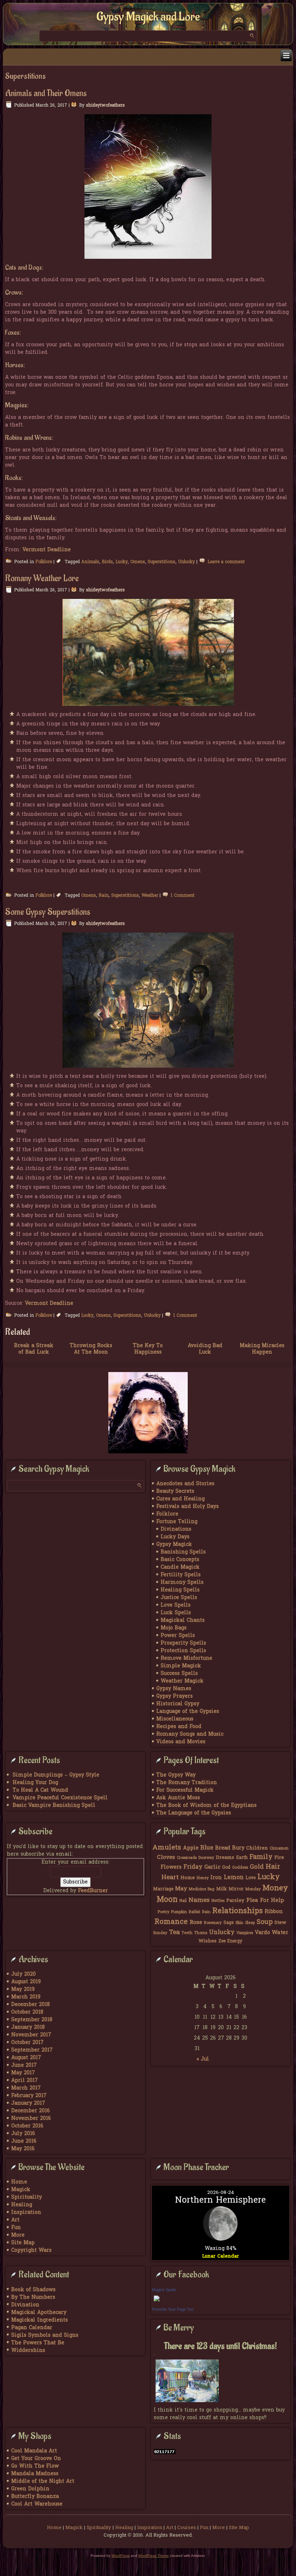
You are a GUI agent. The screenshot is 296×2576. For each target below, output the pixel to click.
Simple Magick (181, 1666)
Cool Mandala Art (34, 2451)
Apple (191, 1848)
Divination (25, 2305)
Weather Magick (182, 1681)
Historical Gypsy (178, 1704)
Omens (138, 562)
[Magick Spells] (157, 2302)
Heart (170, 1878)
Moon (167, 1900)
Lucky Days (175, 1537)
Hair (273, 1867)
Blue (207, 1848)
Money (275, 1889)
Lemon (234, 1878)
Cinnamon (279, 1849)
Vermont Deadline (47, 550)
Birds (107, 562)
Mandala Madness (35, 2474)
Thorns (201, 1933)
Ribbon (274, 1912)
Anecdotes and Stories (185, 1484)
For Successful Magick (185, 1790)
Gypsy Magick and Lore (148, 17)
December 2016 (31, 2111)
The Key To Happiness (148, 1349)
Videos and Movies (181, 1742)
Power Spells (178, 1636)
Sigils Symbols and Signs (45, 2335)
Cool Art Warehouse (37, 2504)
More (18, 2235)
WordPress (121, 2556)
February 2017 (29, 2096)
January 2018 (28, 2028)
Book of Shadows (33, 2290)
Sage (228, 1923)
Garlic (212, 1867)
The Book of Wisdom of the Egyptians (206, 1806)
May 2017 (23, 2073)
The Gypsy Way (176, 1775)
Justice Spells (179, 1598)
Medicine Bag (202, 1889)
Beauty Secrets (175, 1491)
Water (280, 1933)
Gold (257, 1867)
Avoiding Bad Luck (205, 1349)
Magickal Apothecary (39, 2313)
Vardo (262, 1933)
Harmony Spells (182, 1583)
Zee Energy (230, 1941)
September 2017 (32, 2050)
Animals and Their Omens (46, 93)
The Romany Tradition (187, 1783)
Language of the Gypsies (188, 1712)
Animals (90, 562)
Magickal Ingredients (40, 2320)
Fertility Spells (181, 1575)
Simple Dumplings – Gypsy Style (56, 1775)
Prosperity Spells (183, 1643)
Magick (21, 2190)
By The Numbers (33, 2298)
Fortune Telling (177, 1522)
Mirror (236, 1889)
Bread (223, 1848)
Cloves (166, 1857)
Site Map (23, 2243)
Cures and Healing (180, 1499)
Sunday (160, 1933)
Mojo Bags (174, 1628)
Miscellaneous (175, 1719)
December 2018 (31, 2005)
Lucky (122, 562)
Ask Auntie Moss (178, 1798)
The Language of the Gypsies (194, 1813)
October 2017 (27, 2043)
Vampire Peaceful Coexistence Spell (60, 1798)
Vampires (245, 1933)
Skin (239, 1923)
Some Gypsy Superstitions (48, 912)
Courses (187, 2528)
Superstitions (162, 562)
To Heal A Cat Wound (40, 1790)
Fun (16, 2228)
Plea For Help (265, 1900)
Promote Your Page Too (173, 2309)
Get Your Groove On (36, 2459)
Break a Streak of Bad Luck (34, 1349)
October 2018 (27, 2012)
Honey (203, 1878)
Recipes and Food (179, 1727)
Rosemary (213, 1923)
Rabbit (195, 1912)
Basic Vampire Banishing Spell (54, 1806)
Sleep (250, 1923)
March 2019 (26, 1997)
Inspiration (26, 2213)
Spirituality (27, 2197)
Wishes (208, 1941)
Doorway (206, 1858)
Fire (279, 1858)
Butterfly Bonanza (35, 2497)
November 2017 (31, 2035)
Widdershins (28, 2351)
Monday (253, 1889)
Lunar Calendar (221, 2256)
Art (15, 2220)
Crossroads (187, 1858)
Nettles (218, 1901)
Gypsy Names (174, 1689)
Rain (104, 896)
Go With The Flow (35, 2466)
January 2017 (28, 2103)
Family (261, 1857)
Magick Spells (164, 2290)
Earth (242, 1858)
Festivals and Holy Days (188, 1507)
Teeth (187, 1933)
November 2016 (31, 2119)
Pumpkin (179, 1912)
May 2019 (23, 1990)
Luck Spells (176, 1613)
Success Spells (179, 1674)
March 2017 (26, 2088)
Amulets (167, 1848)
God (226, 1868)
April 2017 (25, 2081)
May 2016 (23, 2149)
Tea (174, 1932)
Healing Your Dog (35, 1783)
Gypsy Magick (174, 1545)
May (181, 1889)
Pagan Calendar (32, 2328)
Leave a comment (226, 562)
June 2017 (24, 2065)
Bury (238, 1848)
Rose (196, 1923)
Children (257, 1848)
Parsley (235, 1901)
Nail (183, 1901)
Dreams (225, 1858)
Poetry (164, 1912)
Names (199, 1900)
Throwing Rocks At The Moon (91, 1349)
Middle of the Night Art (43, 2481)
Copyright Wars (31, 2251)
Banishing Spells (183, 1552)
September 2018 (32, 2020)
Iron (216, 1878)
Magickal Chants (183, 1621)
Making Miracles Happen (262, 1349)
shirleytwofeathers (105, 106)
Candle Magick (180, 1567)
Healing (22, 2205)
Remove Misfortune (186, 1658)
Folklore (44, 562)
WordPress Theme (154, 2556)
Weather (150, 896)
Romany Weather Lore (42, 578)
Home (188, 1878)
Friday (193, 1867)
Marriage (163, 1889)
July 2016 (23, 2134)
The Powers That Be (38, 2343)
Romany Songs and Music (190, 1734)
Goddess (240, 1868)
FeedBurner (93, 1891)
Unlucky (186, 562)
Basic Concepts (180, 1560)
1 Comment (183, 896)
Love (251, 1878)
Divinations (176, 1529)
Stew (280, 1923)
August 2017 (26, 2058)
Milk (221, 1889)
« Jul (203, 2059)
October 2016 (27, 2126)
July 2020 (23, 1974)
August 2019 (26, 1982)
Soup (265, 1922)
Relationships (238, 1911)
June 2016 (24, 2141)
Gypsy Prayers (175, 1696)
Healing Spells (180, 1590)
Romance (171, 1922)
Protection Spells (183, 1651)
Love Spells (176, 1605)
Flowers (171, 1867)
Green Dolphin (30, 2489)
